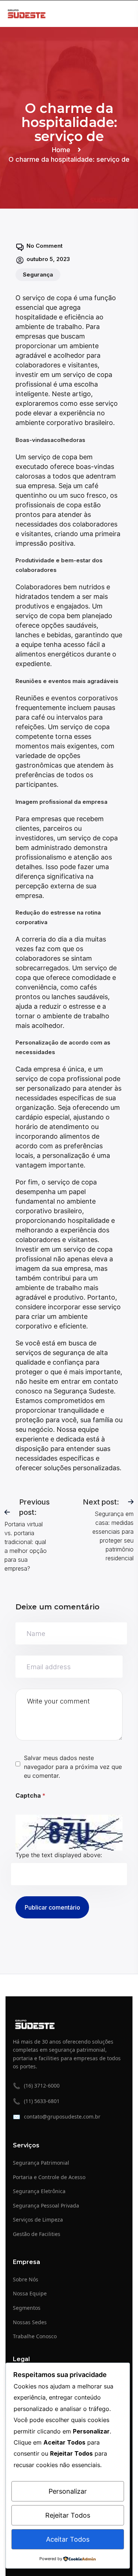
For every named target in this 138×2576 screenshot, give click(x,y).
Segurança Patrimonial (41, 2163)
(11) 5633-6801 (36, 2101)
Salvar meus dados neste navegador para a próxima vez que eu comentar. (73, 1767)
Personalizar (68, 2491)
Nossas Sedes (30, 2322)
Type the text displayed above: (59, 1855)
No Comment (45, 246)
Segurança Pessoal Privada (46, 2205)
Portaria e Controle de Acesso (49, 2177)
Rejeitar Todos (68, 2515)
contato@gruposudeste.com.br (57, 2117)
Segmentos (27, 2308)
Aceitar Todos (68, 2539)
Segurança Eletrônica (39, 2191)
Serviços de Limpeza (38, 2220)
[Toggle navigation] (128, 13)
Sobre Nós (26, 2279)
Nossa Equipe (30, 2293)
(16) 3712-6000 (36, 2086)
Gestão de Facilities (37, 2234)
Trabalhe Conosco (35, 2336)
